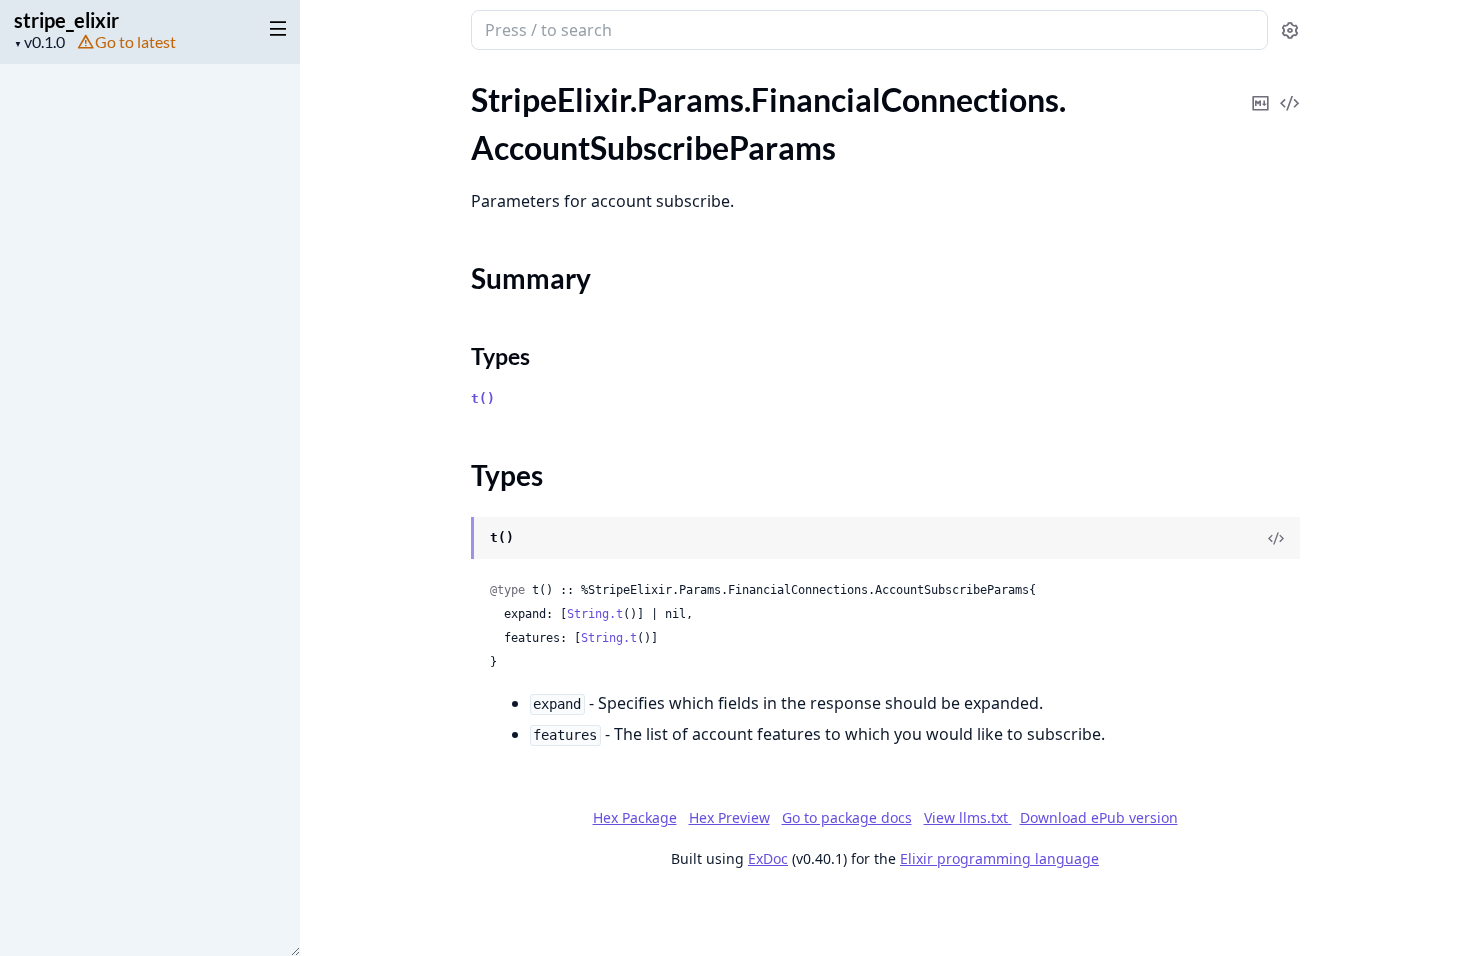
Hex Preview (729, 817)
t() (483, 398)
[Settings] (1290, 30)
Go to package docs (847, 818)
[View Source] (1290, 89)
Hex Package (635, 817)
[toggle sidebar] (274, 28)
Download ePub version (1099, 817)
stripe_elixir (66, 20)
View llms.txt (968, 817)
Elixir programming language (999, 858)
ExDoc (768, 858)
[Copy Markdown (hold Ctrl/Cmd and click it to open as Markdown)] (1261, 89)
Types (500, 356)
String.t (595, 614)
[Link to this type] (451, 539)
